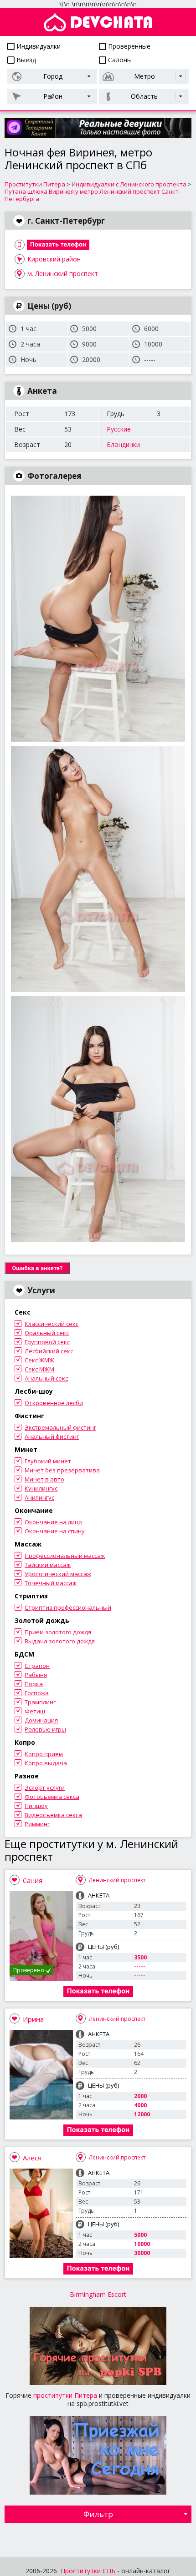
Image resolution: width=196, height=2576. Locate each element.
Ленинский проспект (117, 1880)
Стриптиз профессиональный (68, 1607)
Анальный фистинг (52, 1436)
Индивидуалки (38, 46)
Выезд (25, 60)
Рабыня (36, 1675)
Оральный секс (47, 1333)
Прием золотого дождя (58, 1632)
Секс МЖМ (39, 1369)
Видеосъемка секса (53, 1815)
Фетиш (35, 1711)
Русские (119, 429)
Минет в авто (44, 1479)
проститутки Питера (65, 2395)
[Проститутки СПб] (98, 22)
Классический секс (52, 1324)
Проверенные (128, 46)
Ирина (33, 2019)
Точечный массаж (51, 1583)
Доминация (41, 1720)
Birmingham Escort (98, 2294)
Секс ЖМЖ (39, 1360)
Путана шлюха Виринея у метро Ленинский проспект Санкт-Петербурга (93, 195)
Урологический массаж (58, 1574)
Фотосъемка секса (52, 1797)
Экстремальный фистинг (60, 1427)
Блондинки (123, 444)
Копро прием (44, 1754)
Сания (33, 1880)
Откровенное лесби (54, 1403)
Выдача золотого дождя (60, 1641)
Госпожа (37, 1693)
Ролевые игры (45, 1729)
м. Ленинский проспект (63, 274)
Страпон (37, 1666)
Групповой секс (47, 1342)
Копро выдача (46, 1763)
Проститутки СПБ (88, 2571)
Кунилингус (41, 1488)
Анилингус (39, 1497)
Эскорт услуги (45, 1788)
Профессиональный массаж (65, 1556)
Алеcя (32, 2158)
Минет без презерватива (62, 1470)
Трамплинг (40, 1702)
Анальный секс (46, 1378)
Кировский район (54, 259)
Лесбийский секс (49, 1351)
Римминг (37, 1824)
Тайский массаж (48, 1565)
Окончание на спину (55, 1531)
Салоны (119, 60)
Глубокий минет (48, 1461)
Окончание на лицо (53, 1522)
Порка (34, 1684)
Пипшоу (36, 1806)
